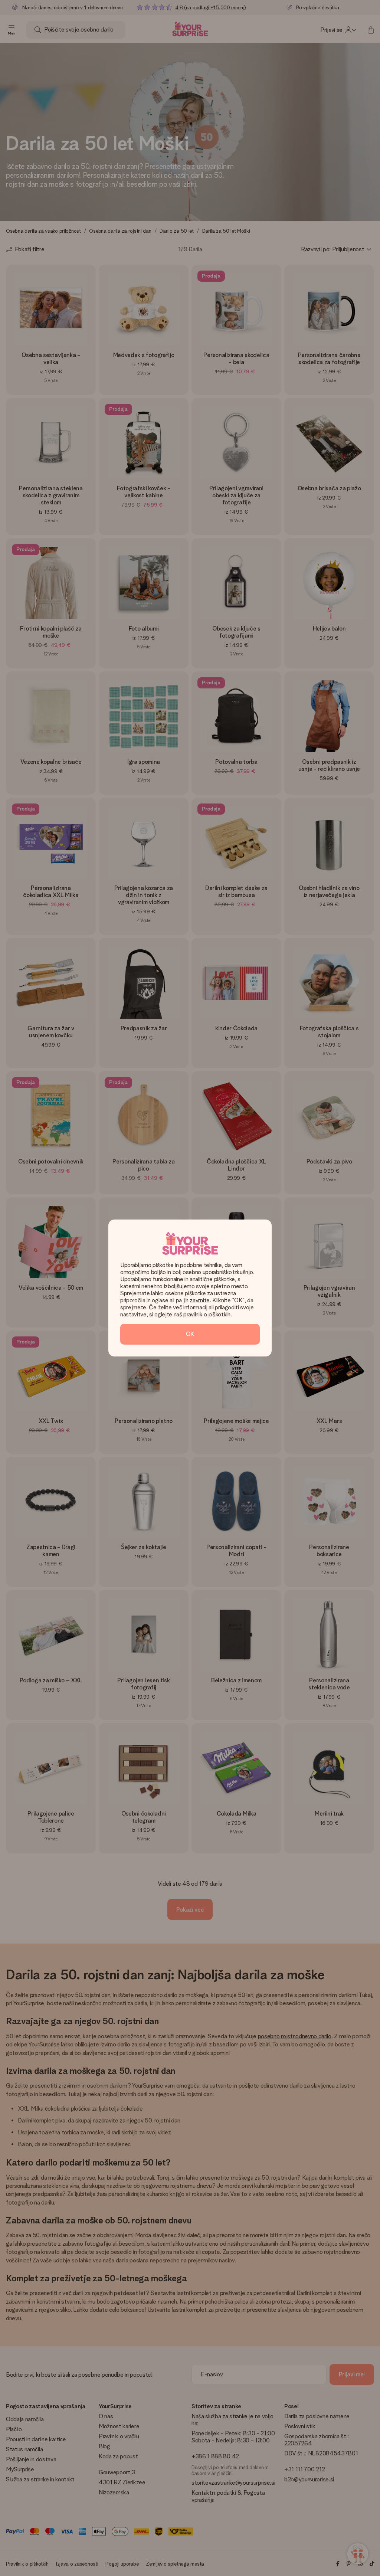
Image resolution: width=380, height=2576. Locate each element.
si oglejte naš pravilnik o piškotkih (190, 1314)
